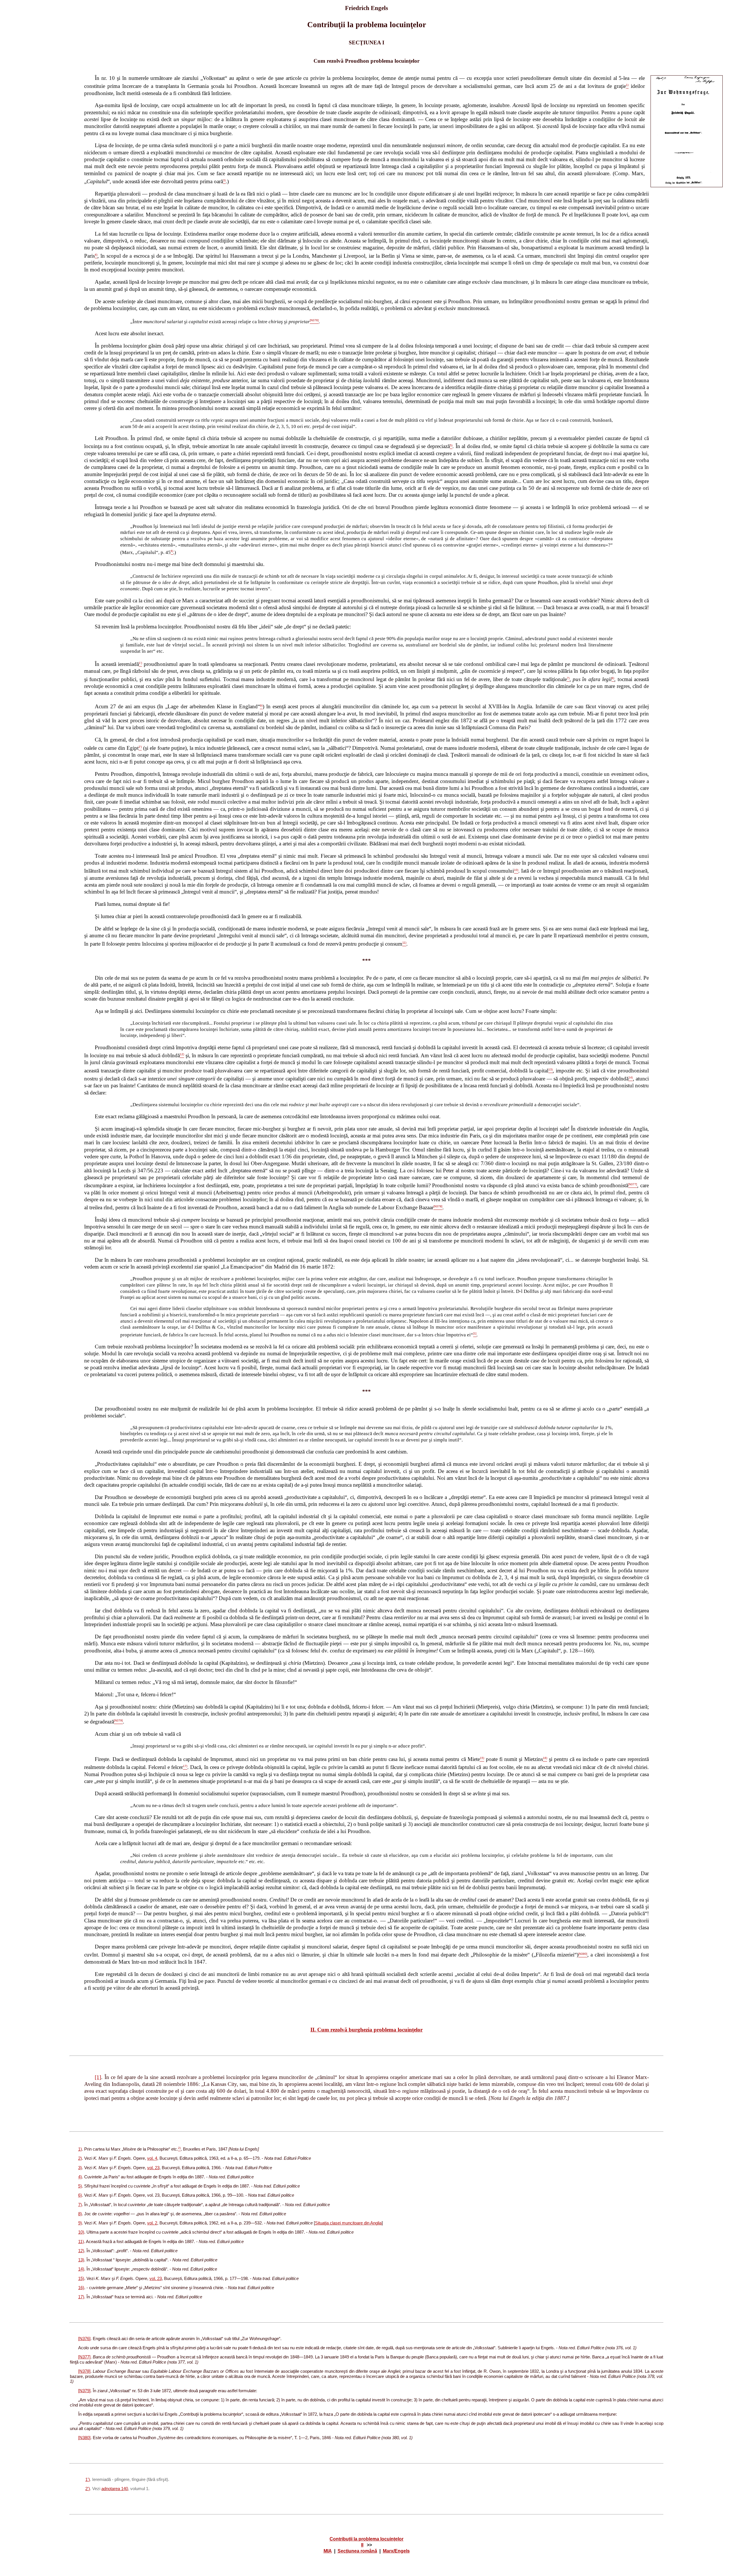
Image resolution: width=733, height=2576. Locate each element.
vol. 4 (152, 2158)
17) (81, 2297)
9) (80, 2223)
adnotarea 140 (115, 2489)
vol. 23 (153, 2168)
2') (88, 2489)
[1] (98, 2077)
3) (80, 2168)
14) (81, 2269)
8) (80, 2214)
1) (80, 2149)
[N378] (84, 2371)
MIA (328, 2551)
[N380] (84, 2438)
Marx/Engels (396, 2551)
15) (81, 2279)
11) (81, 2242)
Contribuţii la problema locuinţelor (366, 2539)
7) (80, 2205)
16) (81, 2288)
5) (80, 2186)
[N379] (84, 2391)
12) (81, 2251)
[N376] (84, 2339)
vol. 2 (152, 2223)
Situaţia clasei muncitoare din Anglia (348, 2223)
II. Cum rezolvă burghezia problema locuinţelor (366, 2030)
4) (80, 2177)
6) (80, 2195)
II (362, 2545)
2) (80, 2158)
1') (88, 2480)
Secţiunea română (357, 2551)
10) (81, 2232)
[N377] (84, 2357)
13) (81, 2260)
